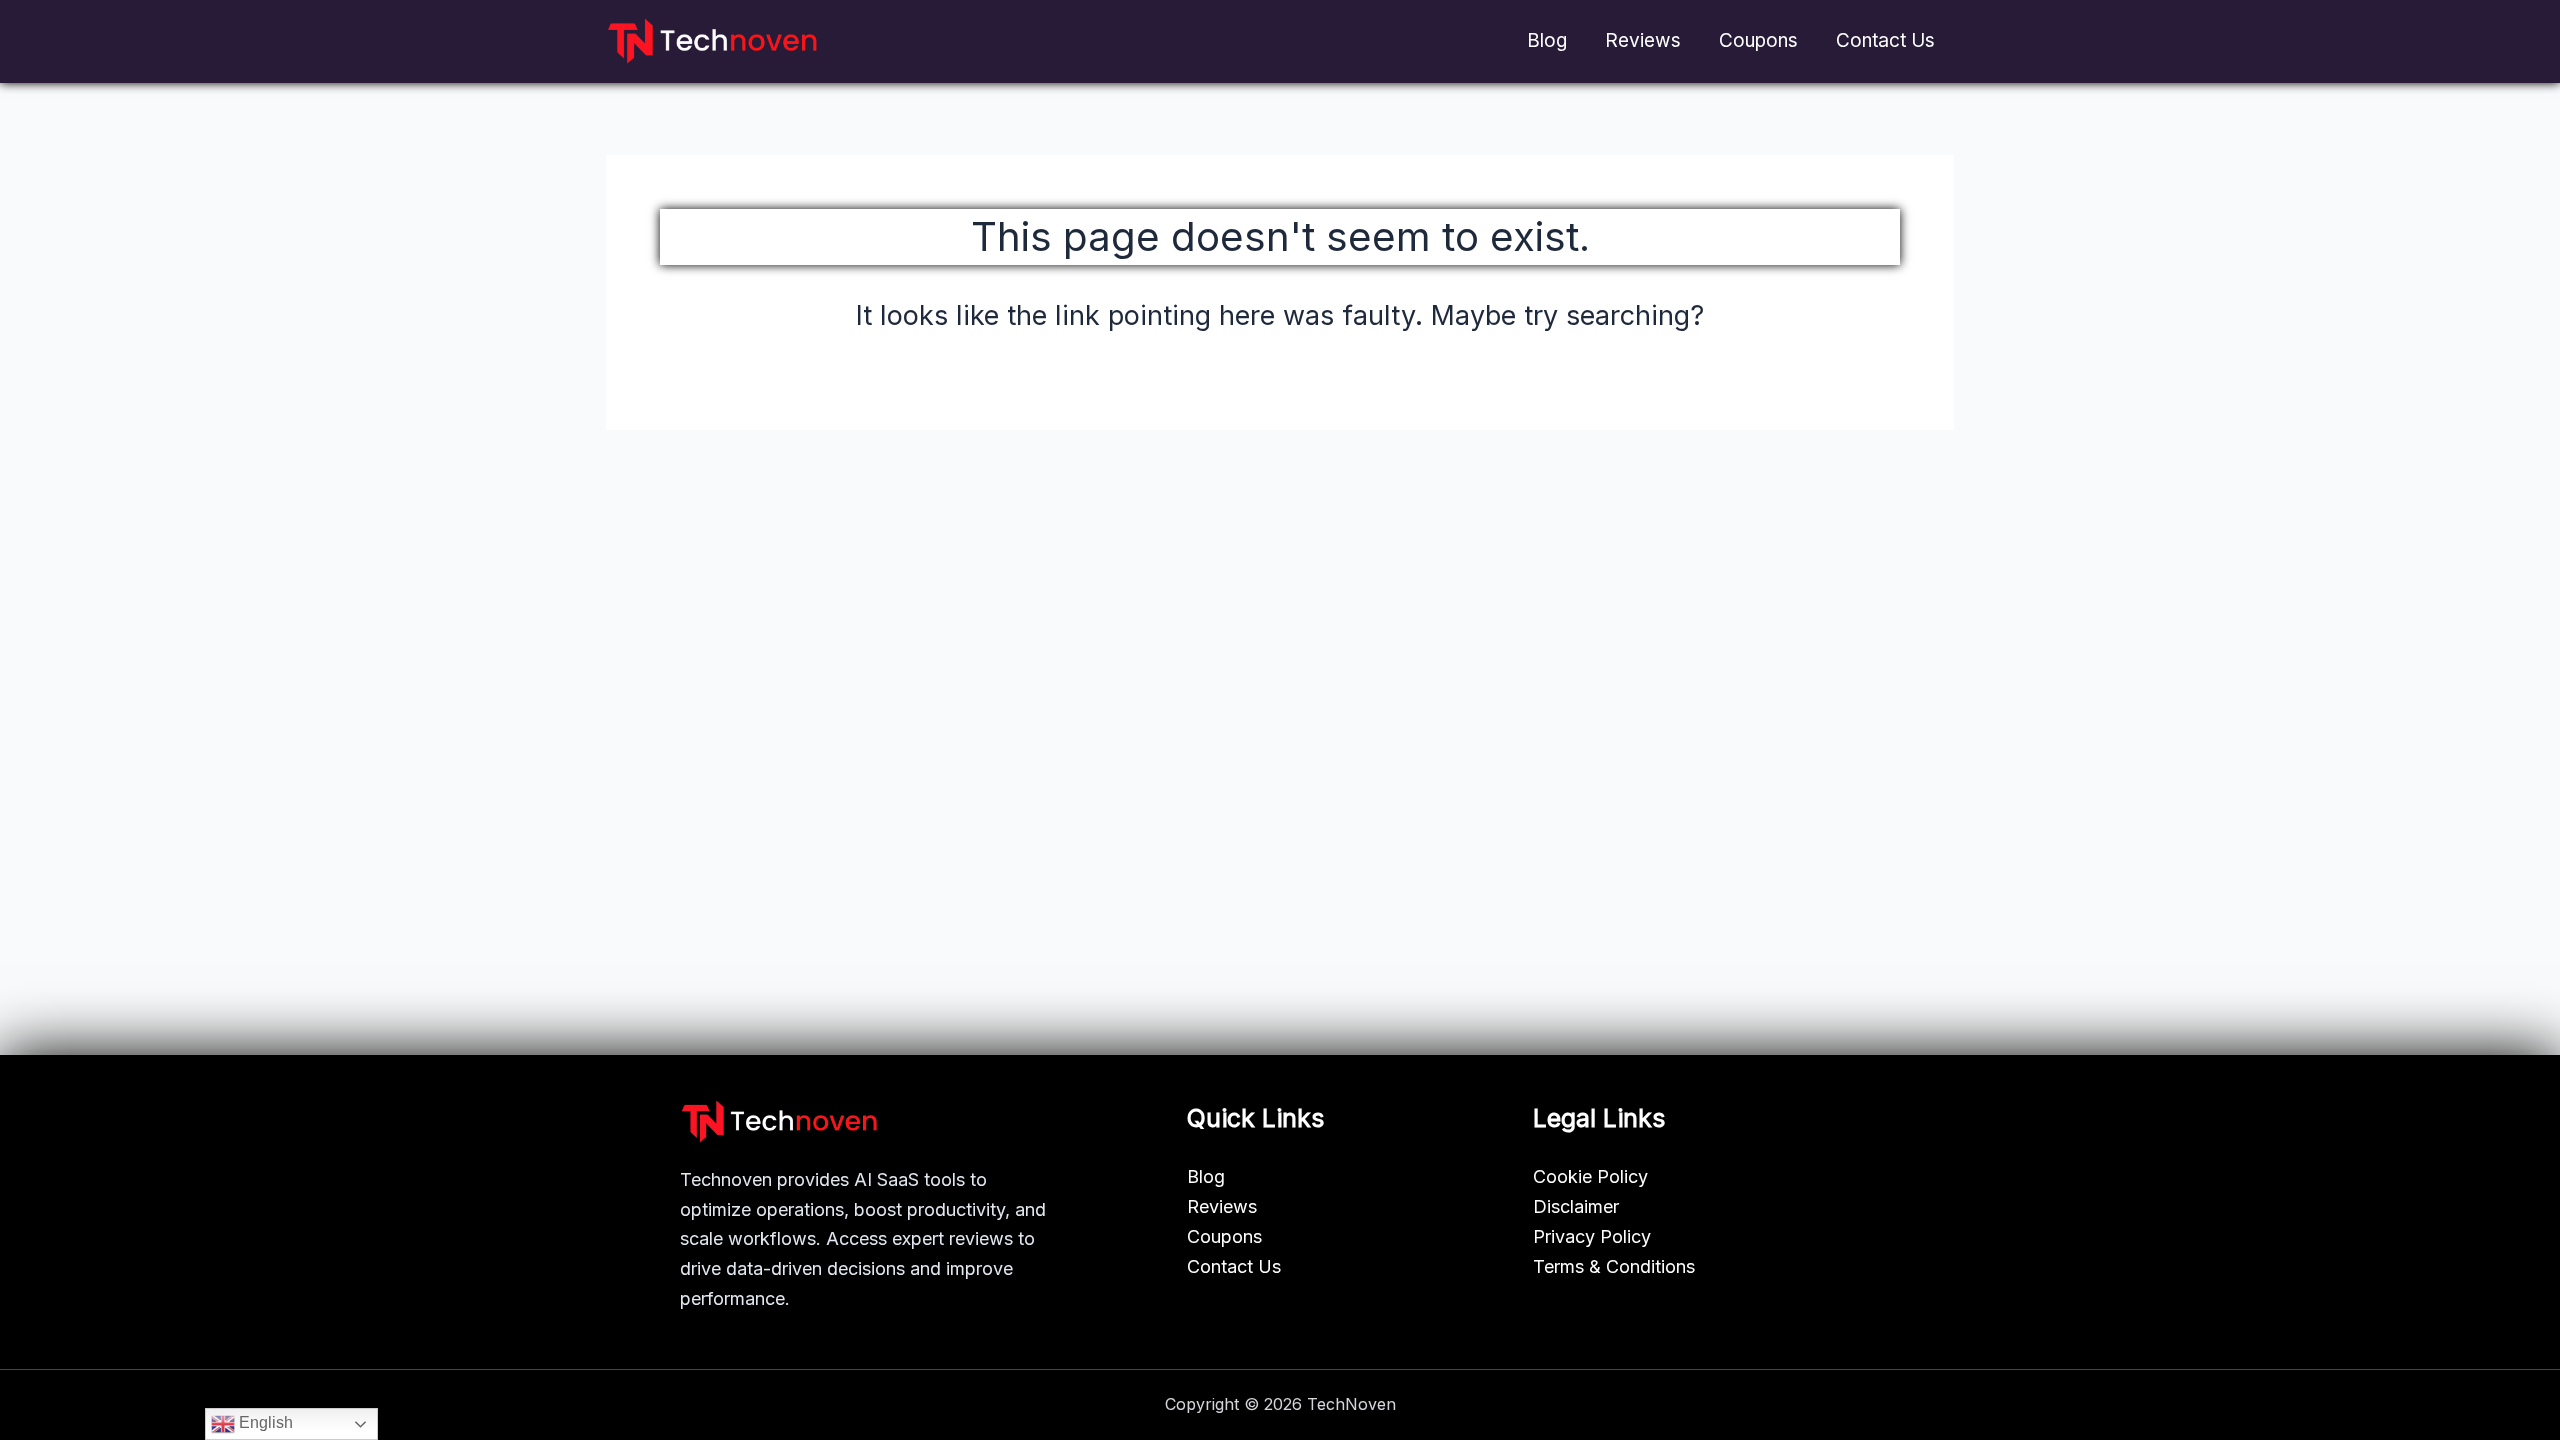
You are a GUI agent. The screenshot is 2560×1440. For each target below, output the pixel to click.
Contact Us (1885, 40)
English (264, 1422)
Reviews (1643, 40)
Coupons (1758, 40)
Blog (1547, 40)
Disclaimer (1576, 1206)
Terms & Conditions (1614, 1266)
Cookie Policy (1590, 1176)
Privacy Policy (1592, 1236)
